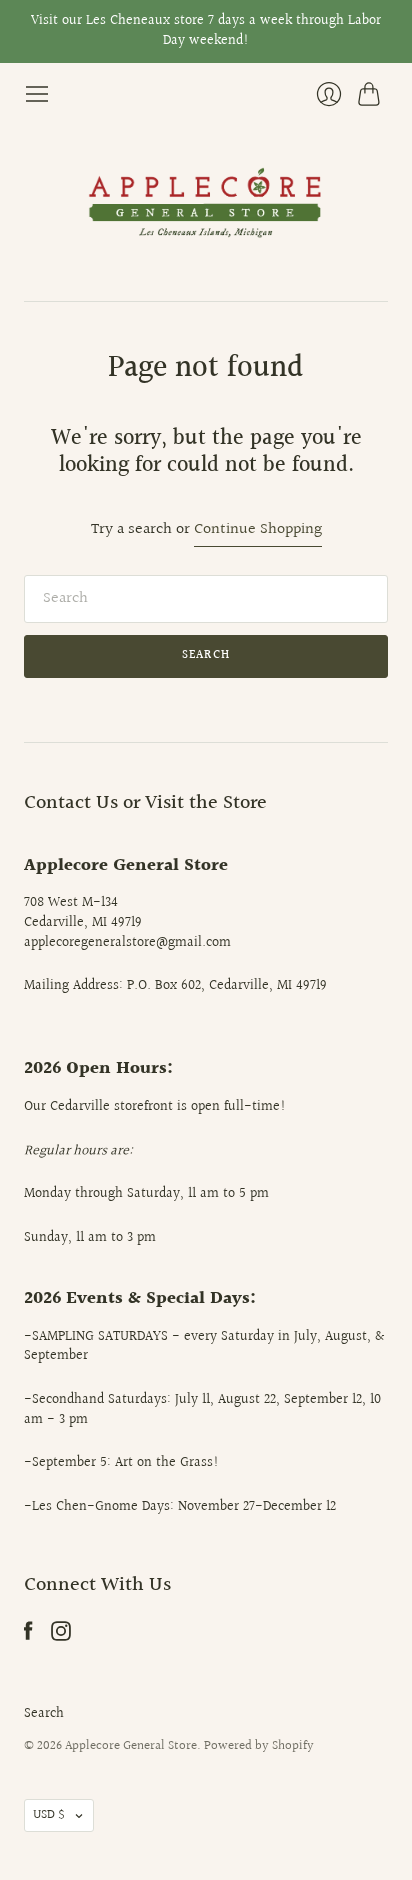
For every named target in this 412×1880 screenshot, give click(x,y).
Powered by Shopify (259, 1746)
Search (44, 1714)
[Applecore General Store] (206, 204)
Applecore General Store (131, 1746)
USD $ (49, 1815)
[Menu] (37, 94)
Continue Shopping (258, 530)
